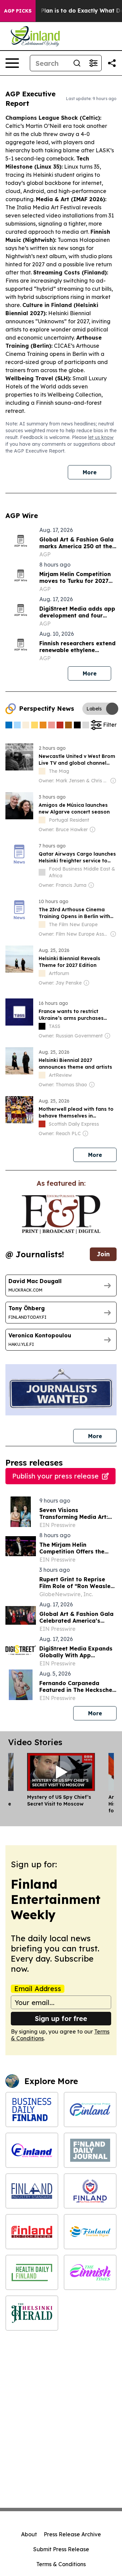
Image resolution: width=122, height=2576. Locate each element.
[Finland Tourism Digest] (90, 2232)
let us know (101, 437)
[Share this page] (112, 63)
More (90, 472)
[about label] (42, 771)
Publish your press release (55, 1476)
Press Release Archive (72, 2534)
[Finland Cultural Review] (32, 2150)
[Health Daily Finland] (32, 2272)
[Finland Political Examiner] (90, 2191)
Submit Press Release (61, 2549)
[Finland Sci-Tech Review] (32, 2232)
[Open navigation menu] (12, 63)
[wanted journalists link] (61, 1214)
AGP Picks (18, 11)
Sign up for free (61, 2018)
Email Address (38, 1989)
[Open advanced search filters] (93, 63)
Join (103, 1254)
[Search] (77, 63)
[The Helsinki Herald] (32, 2313)
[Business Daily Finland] (32, 2110)
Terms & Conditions (61, 2564)
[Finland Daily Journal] (90, 2150)
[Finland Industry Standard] (32, 2191)
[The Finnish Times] (90, 2272)
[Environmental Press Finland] (90, 2110)
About (29, 2534)
